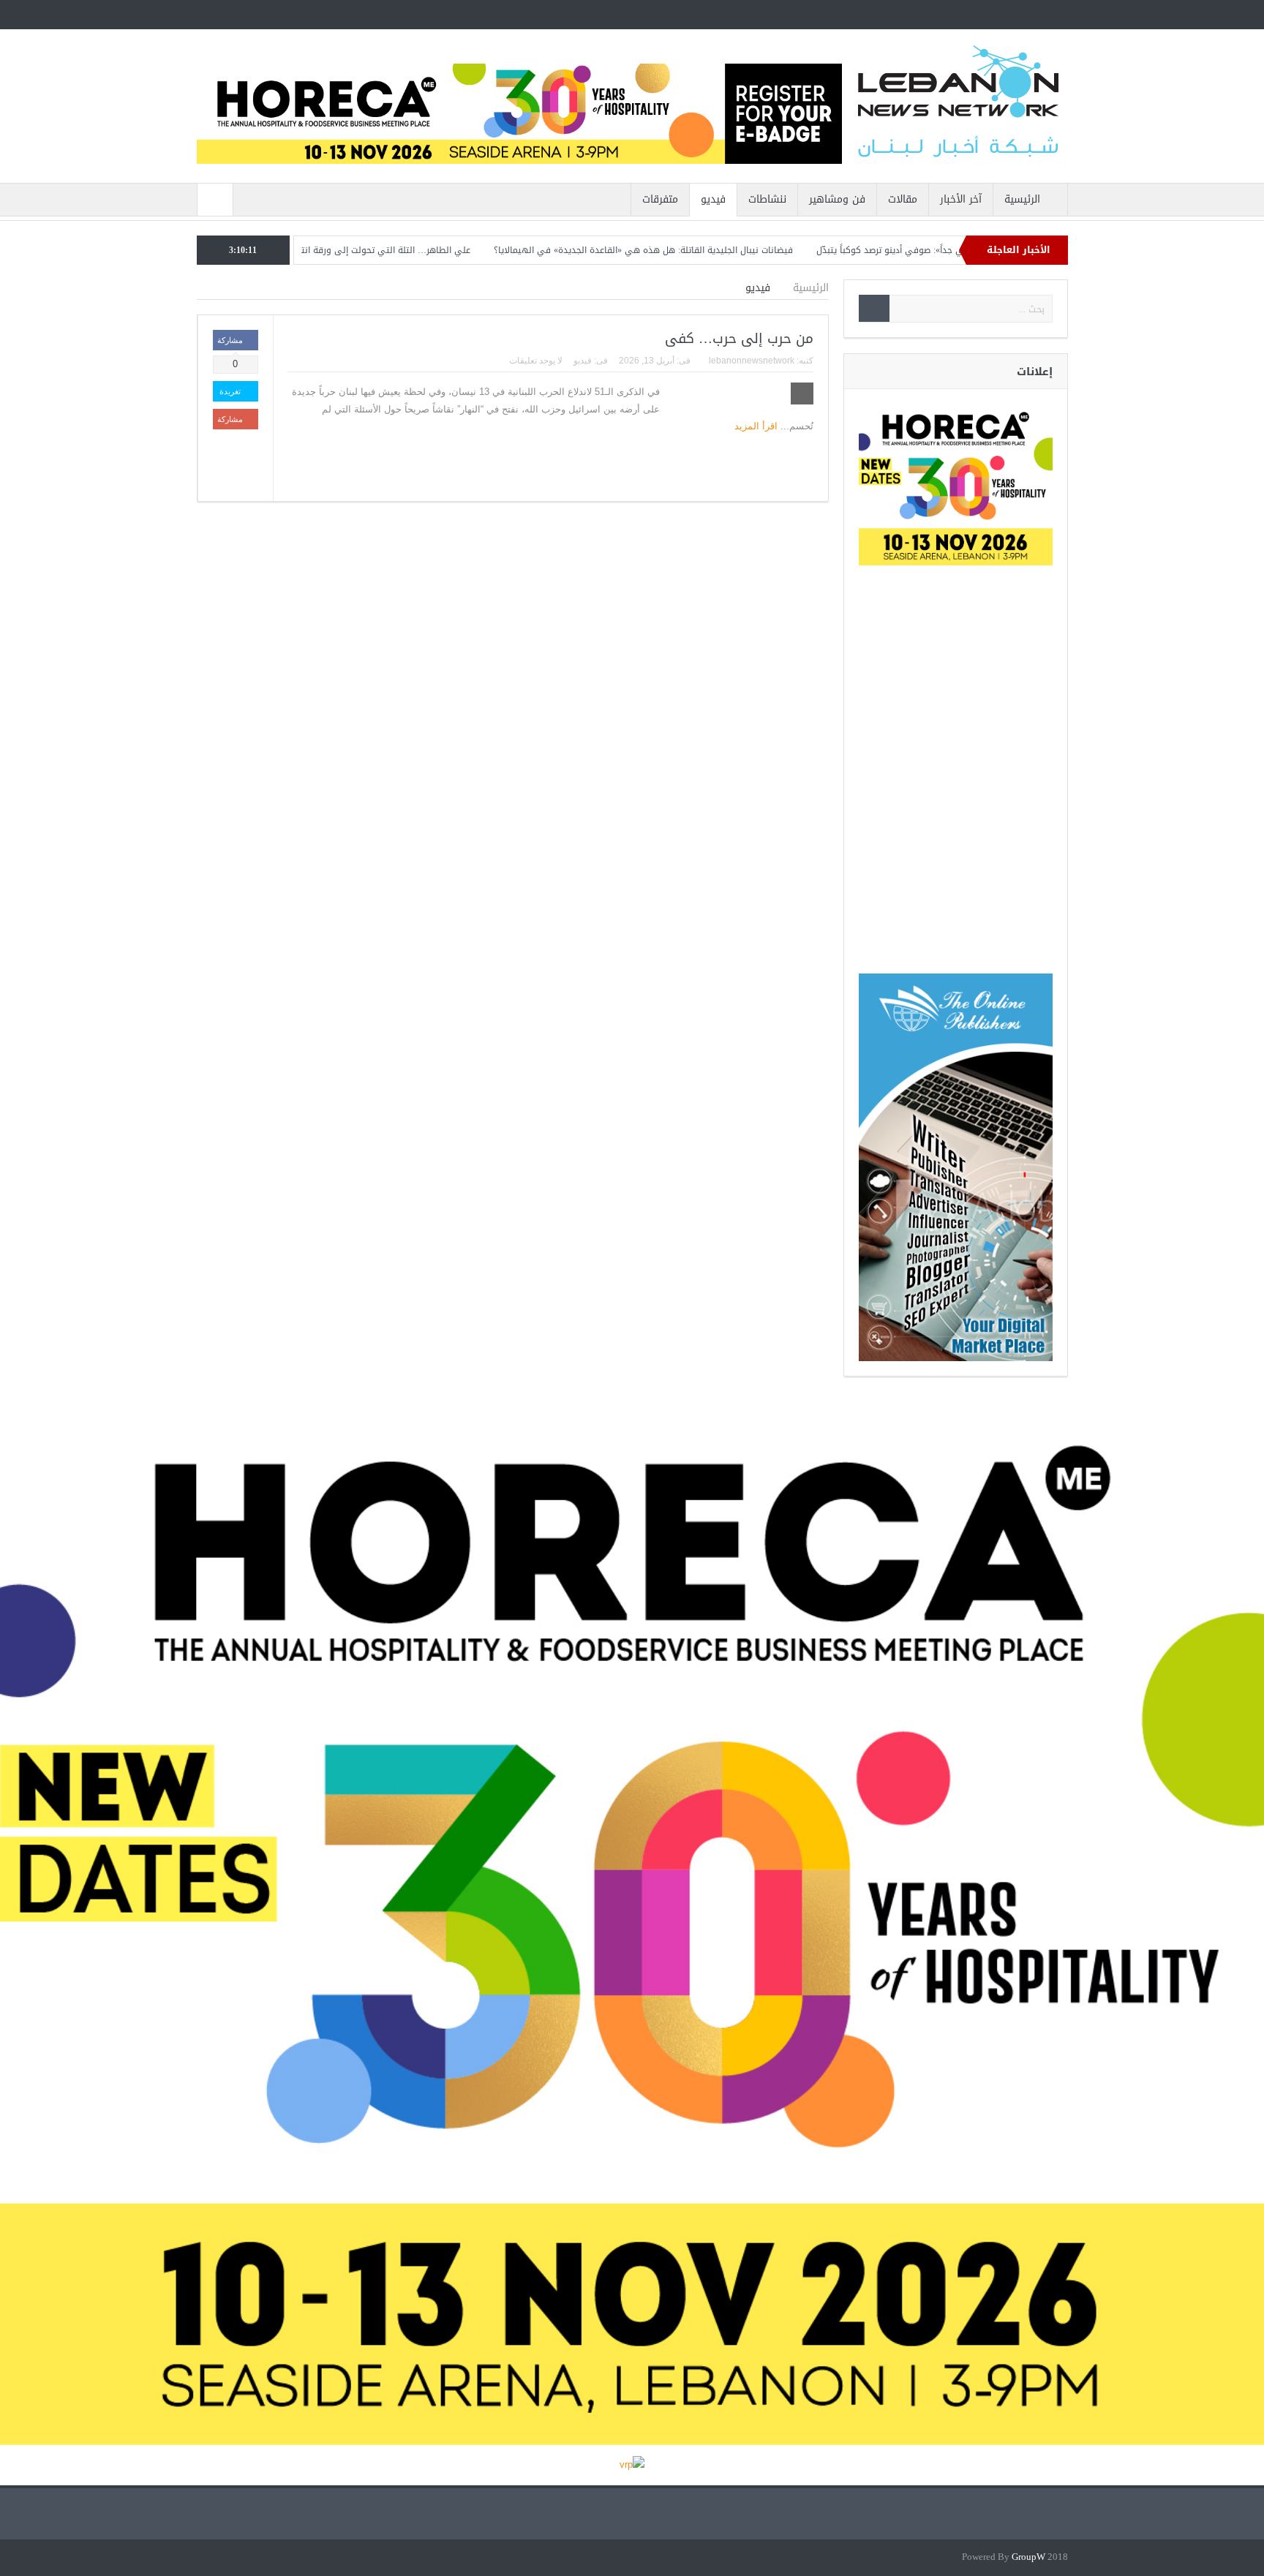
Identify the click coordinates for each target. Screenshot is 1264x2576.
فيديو (713, 199)
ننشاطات (767, 199)
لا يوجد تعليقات (536, 361)
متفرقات (660, 199)
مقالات (903, 199)
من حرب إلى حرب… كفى (739, 339)
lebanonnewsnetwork (752, 361)
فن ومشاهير (837, 199)
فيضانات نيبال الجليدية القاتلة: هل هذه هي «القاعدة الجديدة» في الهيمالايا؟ (720, 250)
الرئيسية (1022, 199)
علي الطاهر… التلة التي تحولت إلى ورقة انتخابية (453, 250)
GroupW (1028, 2557)
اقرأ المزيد (755, 426)
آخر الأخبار (961, 199)
